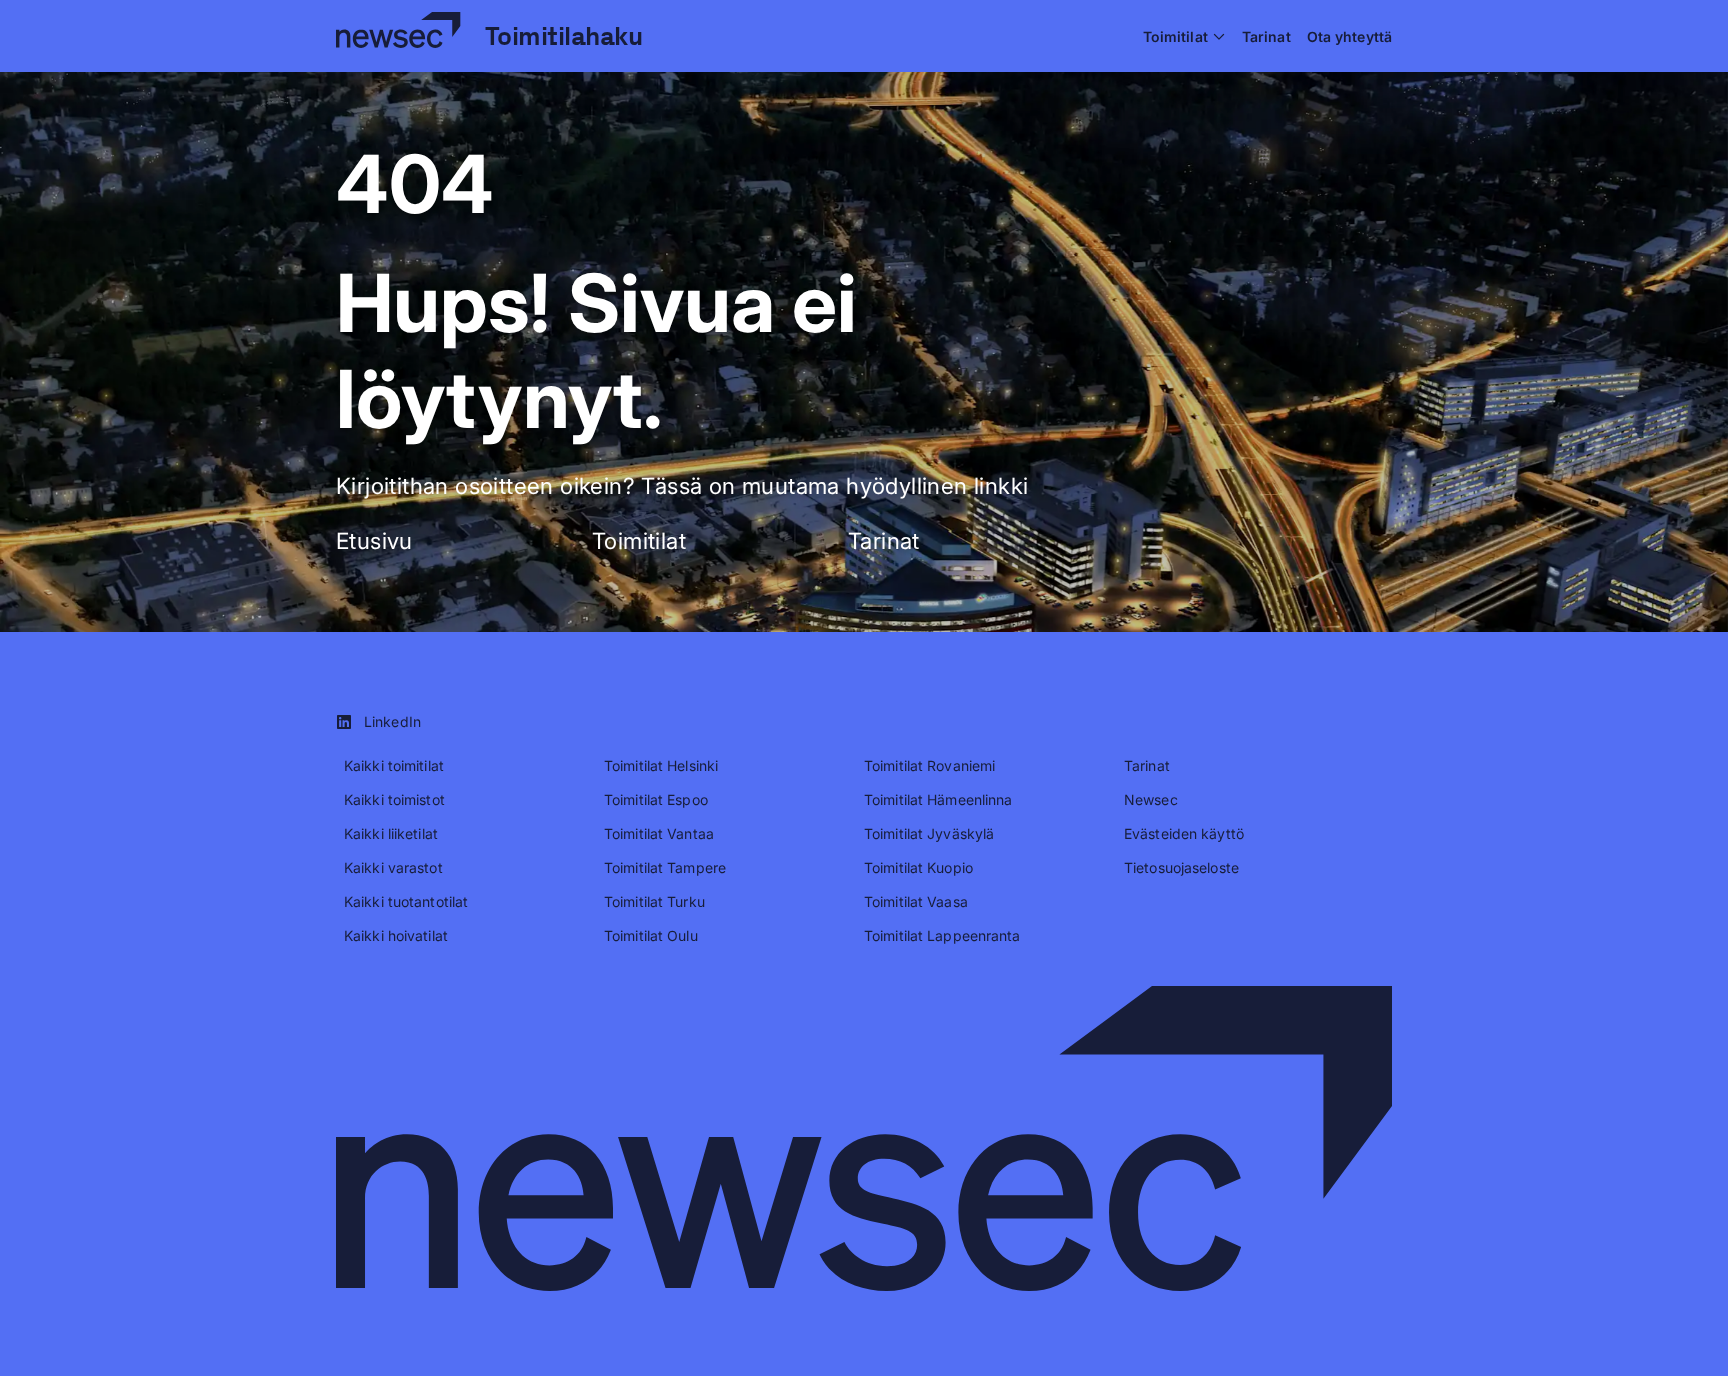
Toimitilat (639, 540)
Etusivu (374, 540)
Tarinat (884, 540)
